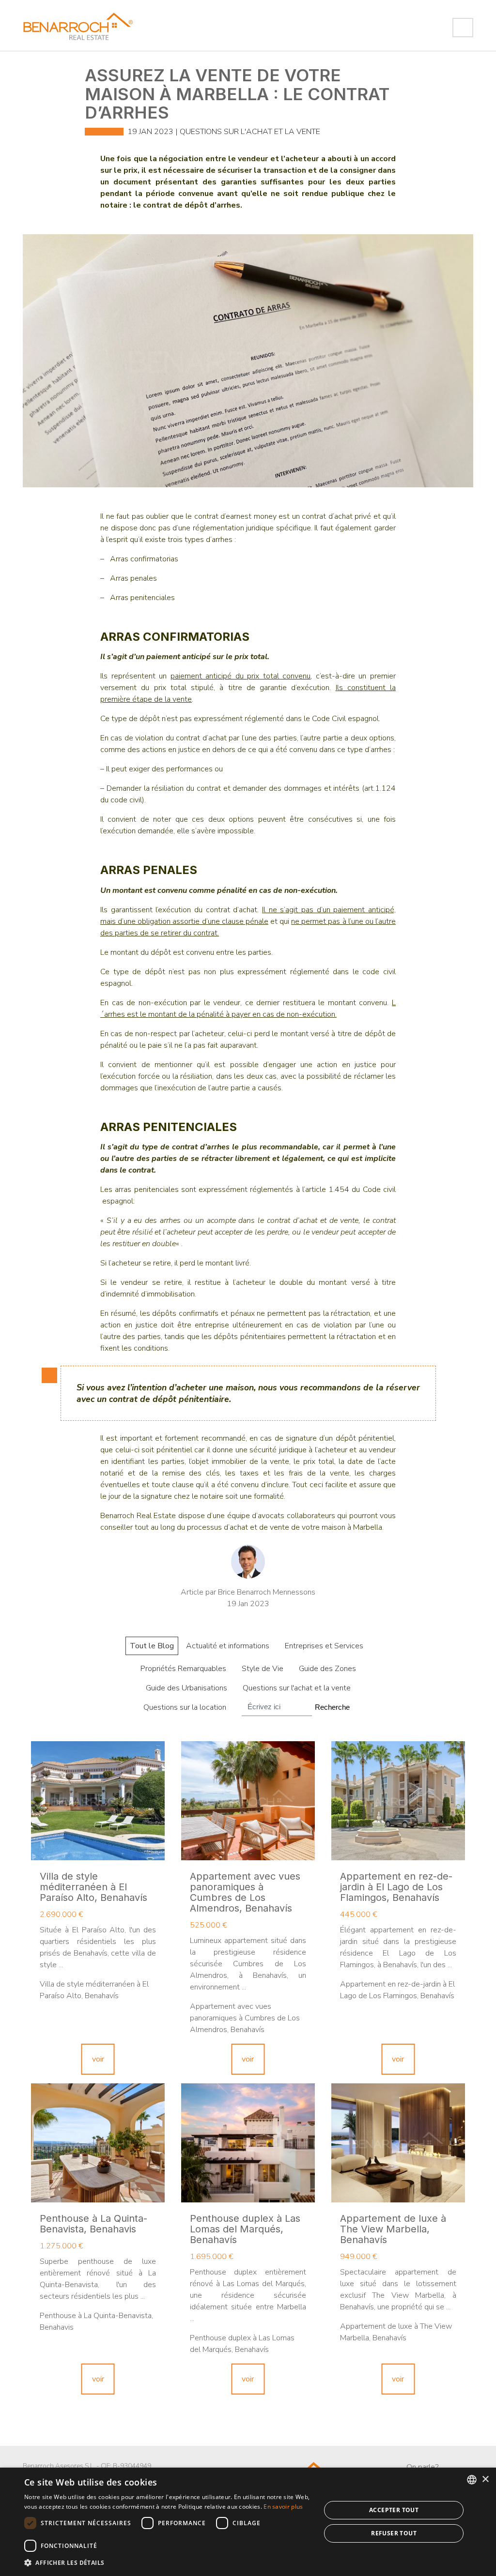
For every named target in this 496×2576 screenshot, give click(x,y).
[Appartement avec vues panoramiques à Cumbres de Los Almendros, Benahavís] (248, 1801)
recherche (332, 1707)
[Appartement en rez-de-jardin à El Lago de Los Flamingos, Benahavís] (398, 1801)
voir (98, 2059)
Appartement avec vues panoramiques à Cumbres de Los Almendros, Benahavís (245, 1892)
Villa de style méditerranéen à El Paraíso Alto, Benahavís (93, 1887)
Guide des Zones (327, 1669)
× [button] (485, 2479)
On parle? (422, 2467)
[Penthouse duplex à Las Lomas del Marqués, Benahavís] (248, 2143)
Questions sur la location (185, 1707)
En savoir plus (283, 2507)
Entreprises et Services (324, 1646)
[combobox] (472, 2480)
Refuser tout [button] (394, 2533)
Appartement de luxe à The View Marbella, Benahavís (393, 2229)
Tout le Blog (152, 1646)
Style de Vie (263, 1669)
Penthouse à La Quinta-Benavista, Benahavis (93, 2224)
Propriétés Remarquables (183, 1669)
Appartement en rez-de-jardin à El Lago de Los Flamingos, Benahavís (396, 1887)
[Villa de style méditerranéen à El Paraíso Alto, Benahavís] (98, 1801)
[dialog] (248, 2522)
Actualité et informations (228, 1646)
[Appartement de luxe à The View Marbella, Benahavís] (398, 2143)
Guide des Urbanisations (186, 1688)
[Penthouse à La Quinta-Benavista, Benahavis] (98, 2143)
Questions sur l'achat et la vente (250, 132)
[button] (168, 2563)
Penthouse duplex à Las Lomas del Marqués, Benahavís (245, 2229)
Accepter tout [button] (394, 2510)
